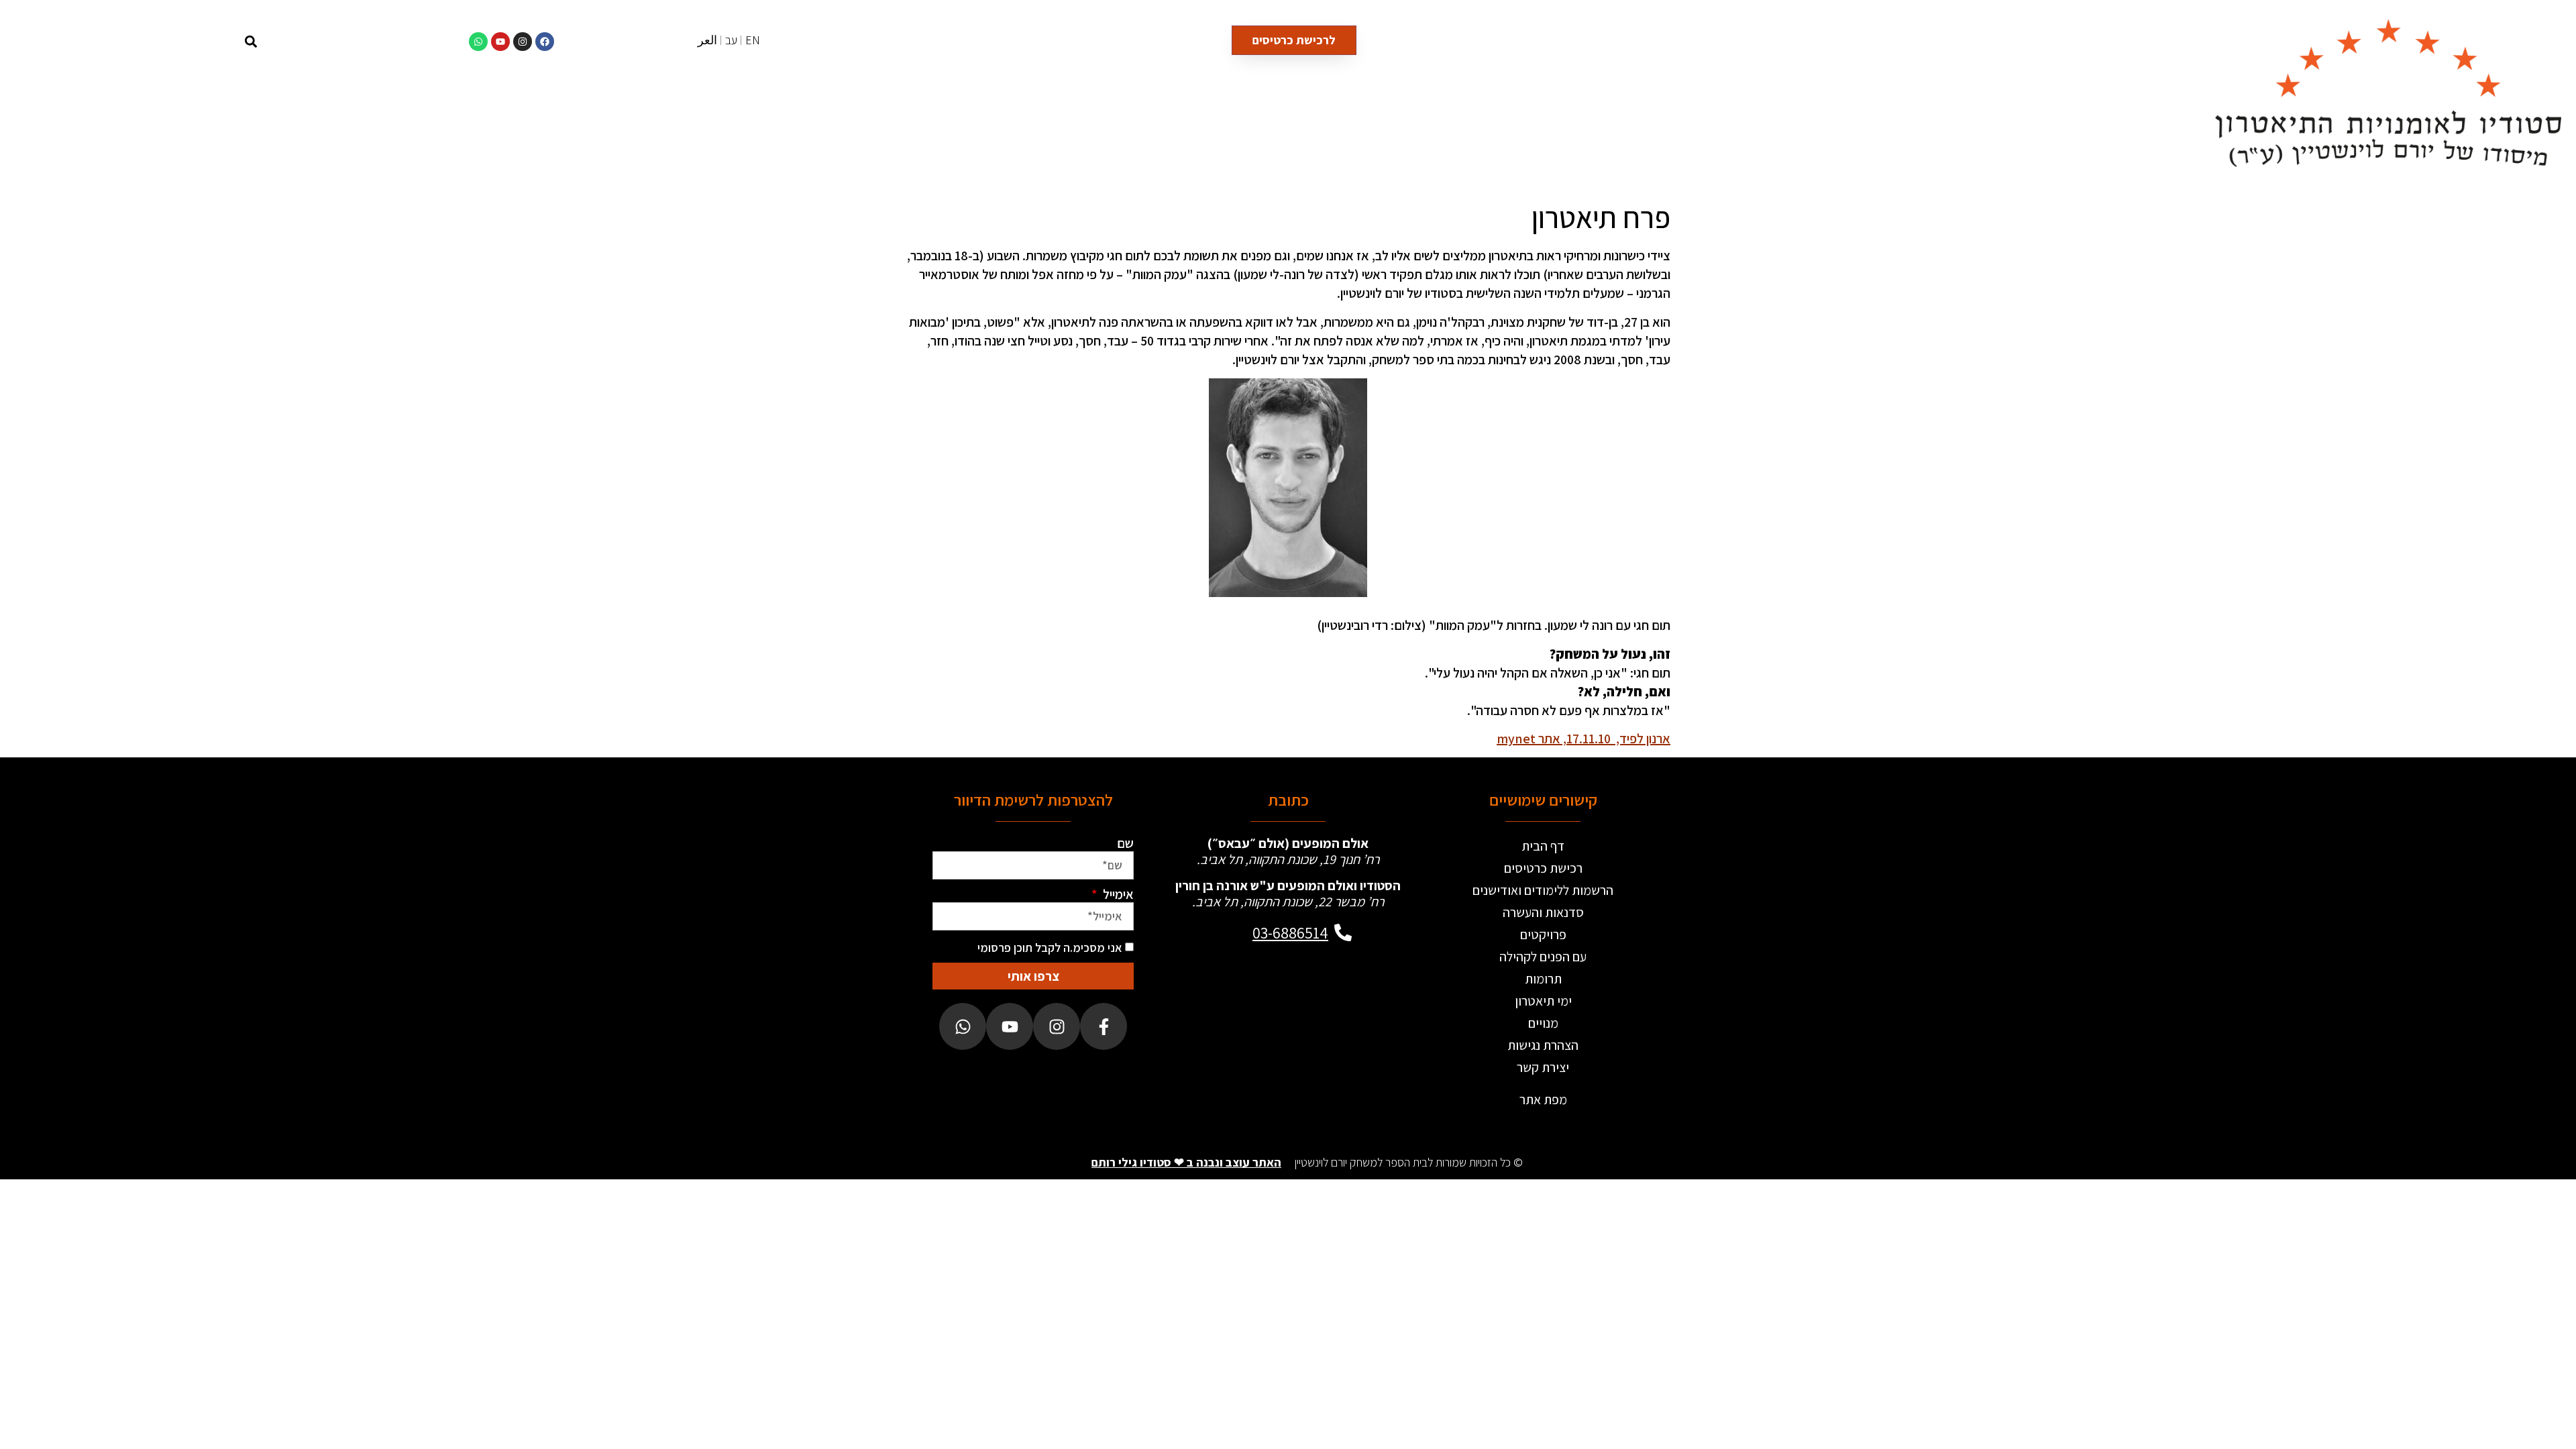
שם (1125, 843)
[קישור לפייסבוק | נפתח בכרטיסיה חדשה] (545, 42)
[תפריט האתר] (171, 41)
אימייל (1117, 894)
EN (753, 40)
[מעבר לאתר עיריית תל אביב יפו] (1240, 1002)
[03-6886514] (1343, 932)
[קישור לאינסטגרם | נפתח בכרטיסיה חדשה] (523, 42)
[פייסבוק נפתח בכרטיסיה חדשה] (1104, 1026)
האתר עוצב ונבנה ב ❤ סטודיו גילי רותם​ (1186, 1162)
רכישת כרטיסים (1543, 868)
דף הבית (1543, 846)
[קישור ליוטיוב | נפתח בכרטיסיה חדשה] (500, 42)
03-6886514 (1290, 932)
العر (707, 40)
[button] (251, 41)
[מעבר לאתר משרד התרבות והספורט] (1336, 1002)
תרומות (1543, 979)
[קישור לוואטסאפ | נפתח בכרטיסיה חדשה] (478, 42)
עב (731, 40)
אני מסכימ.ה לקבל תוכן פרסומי (1050, 948)
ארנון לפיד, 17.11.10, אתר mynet (1584, 739)
